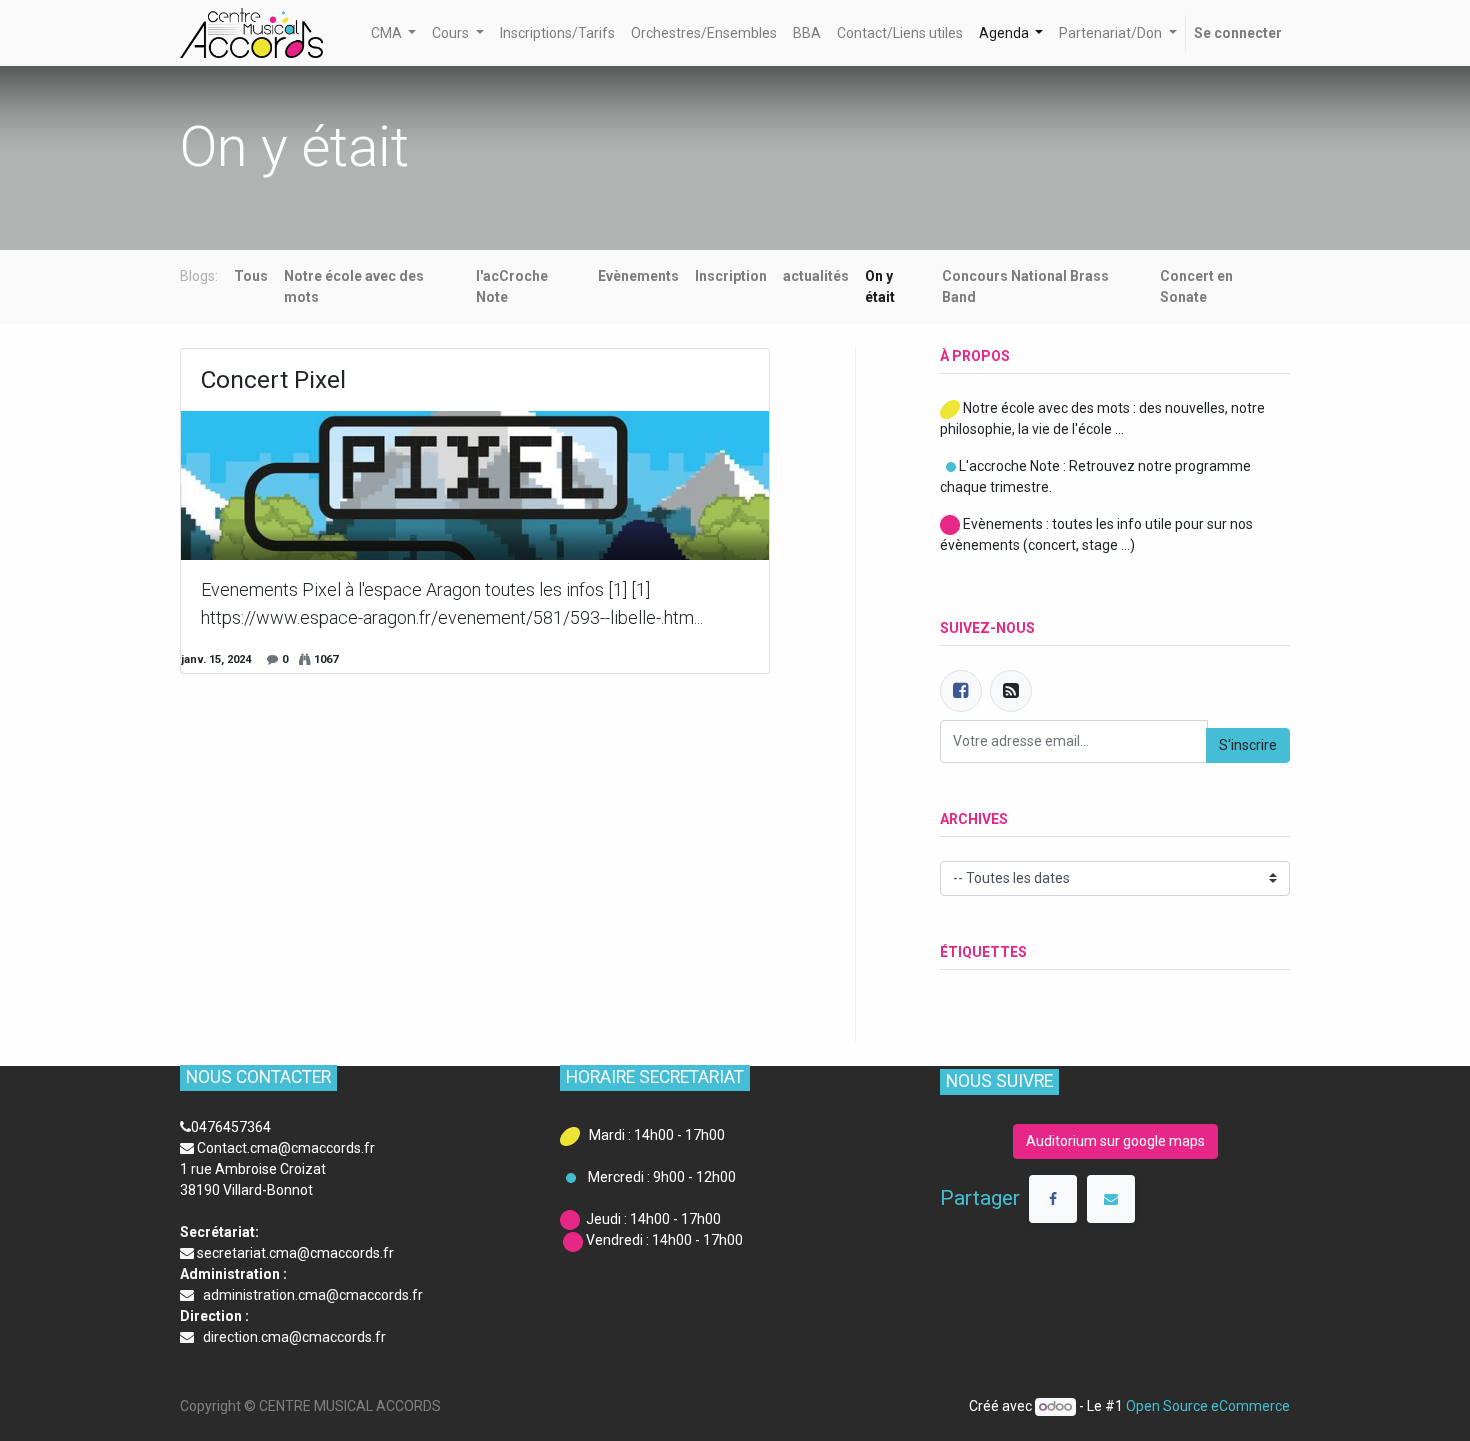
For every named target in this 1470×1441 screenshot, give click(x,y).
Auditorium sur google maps (1115, 1141)
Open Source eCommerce (1208, 1406)
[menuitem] (557, 33)
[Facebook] (961, 691)
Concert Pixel (273, 379)
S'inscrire (1248, 745)
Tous (251, 276)
